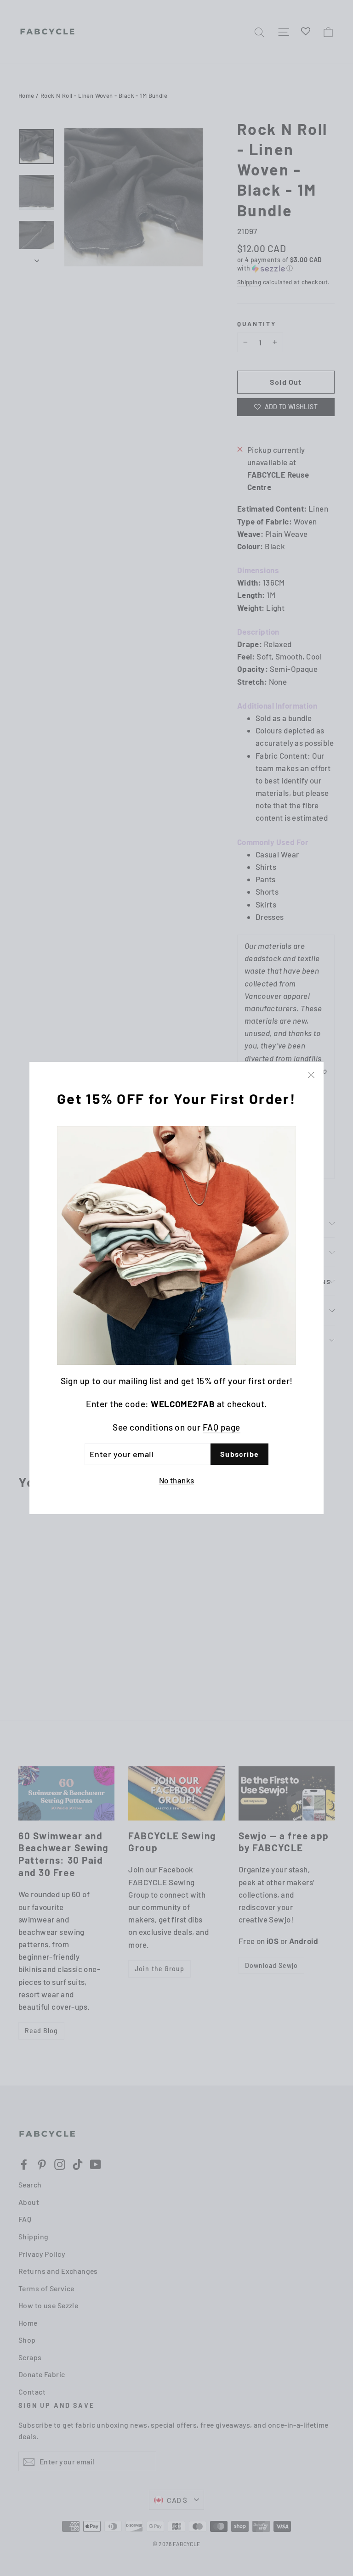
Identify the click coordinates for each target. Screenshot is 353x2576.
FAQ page (222, 1427)
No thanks (177, 1480)
